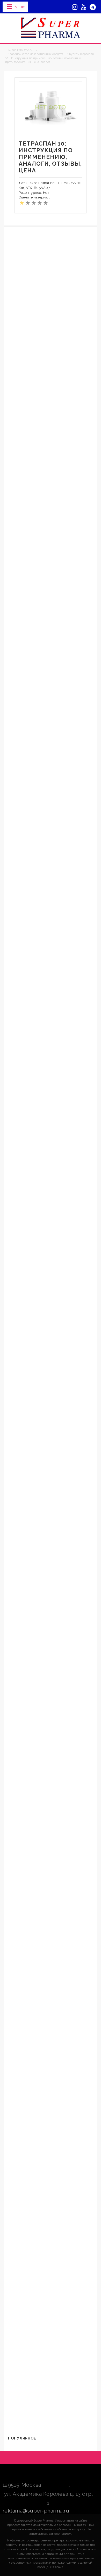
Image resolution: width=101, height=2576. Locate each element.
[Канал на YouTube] (84, 7)
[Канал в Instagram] (75, 7)
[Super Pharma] (51, 28)
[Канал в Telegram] (93, 7)
